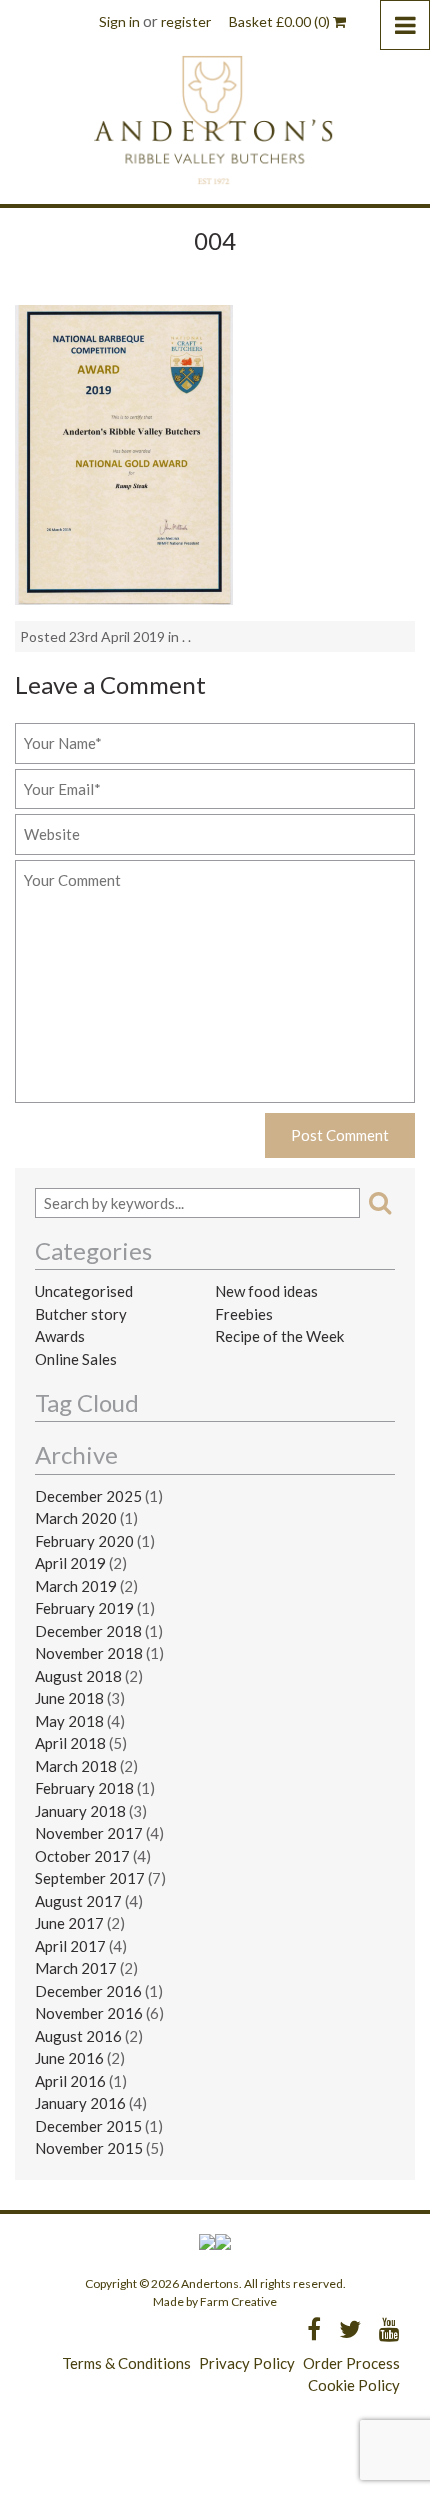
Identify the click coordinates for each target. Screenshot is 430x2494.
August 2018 (78, 1676)
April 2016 (70, 2081)
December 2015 (88, 2126)
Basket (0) (281, 21)
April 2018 (70, 1743)
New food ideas (266, 1291)
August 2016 (78, 2036)
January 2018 (80, 1811)
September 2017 (90, 1878)
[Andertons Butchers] (215, 119)
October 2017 (82, 1856)
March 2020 (76, 1518)
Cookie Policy (354, 2385)
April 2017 (70, 1946)
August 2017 (78, 1901)
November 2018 (89, 1653)
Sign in (119, 21)
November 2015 (89, 2148)
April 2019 (70, 1563)
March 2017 (76, 1968)
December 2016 (88, 1991)
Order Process (351, 2363)
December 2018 (88, 1631)
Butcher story (81, 1314)
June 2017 (69, 1923)
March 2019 (76, 1586)
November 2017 (89, 1833)
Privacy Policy (247, 2363)
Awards (60, 1336)
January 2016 (80, 2103)
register (186, 21)
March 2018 (76, 1766)
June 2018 (69, 1698)
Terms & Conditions (126, 2363)
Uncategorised (84, 1291)
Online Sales (76, 1359)
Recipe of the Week (279, 1336)
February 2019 (84, 1608)
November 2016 (89, 2013)
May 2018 (69, 1721)
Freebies (244, 1314)
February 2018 (84, 1788)
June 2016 (69, 2058)
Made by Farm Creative (215, 2301)
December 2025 (88, 1496)
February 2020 (84, 1541)
